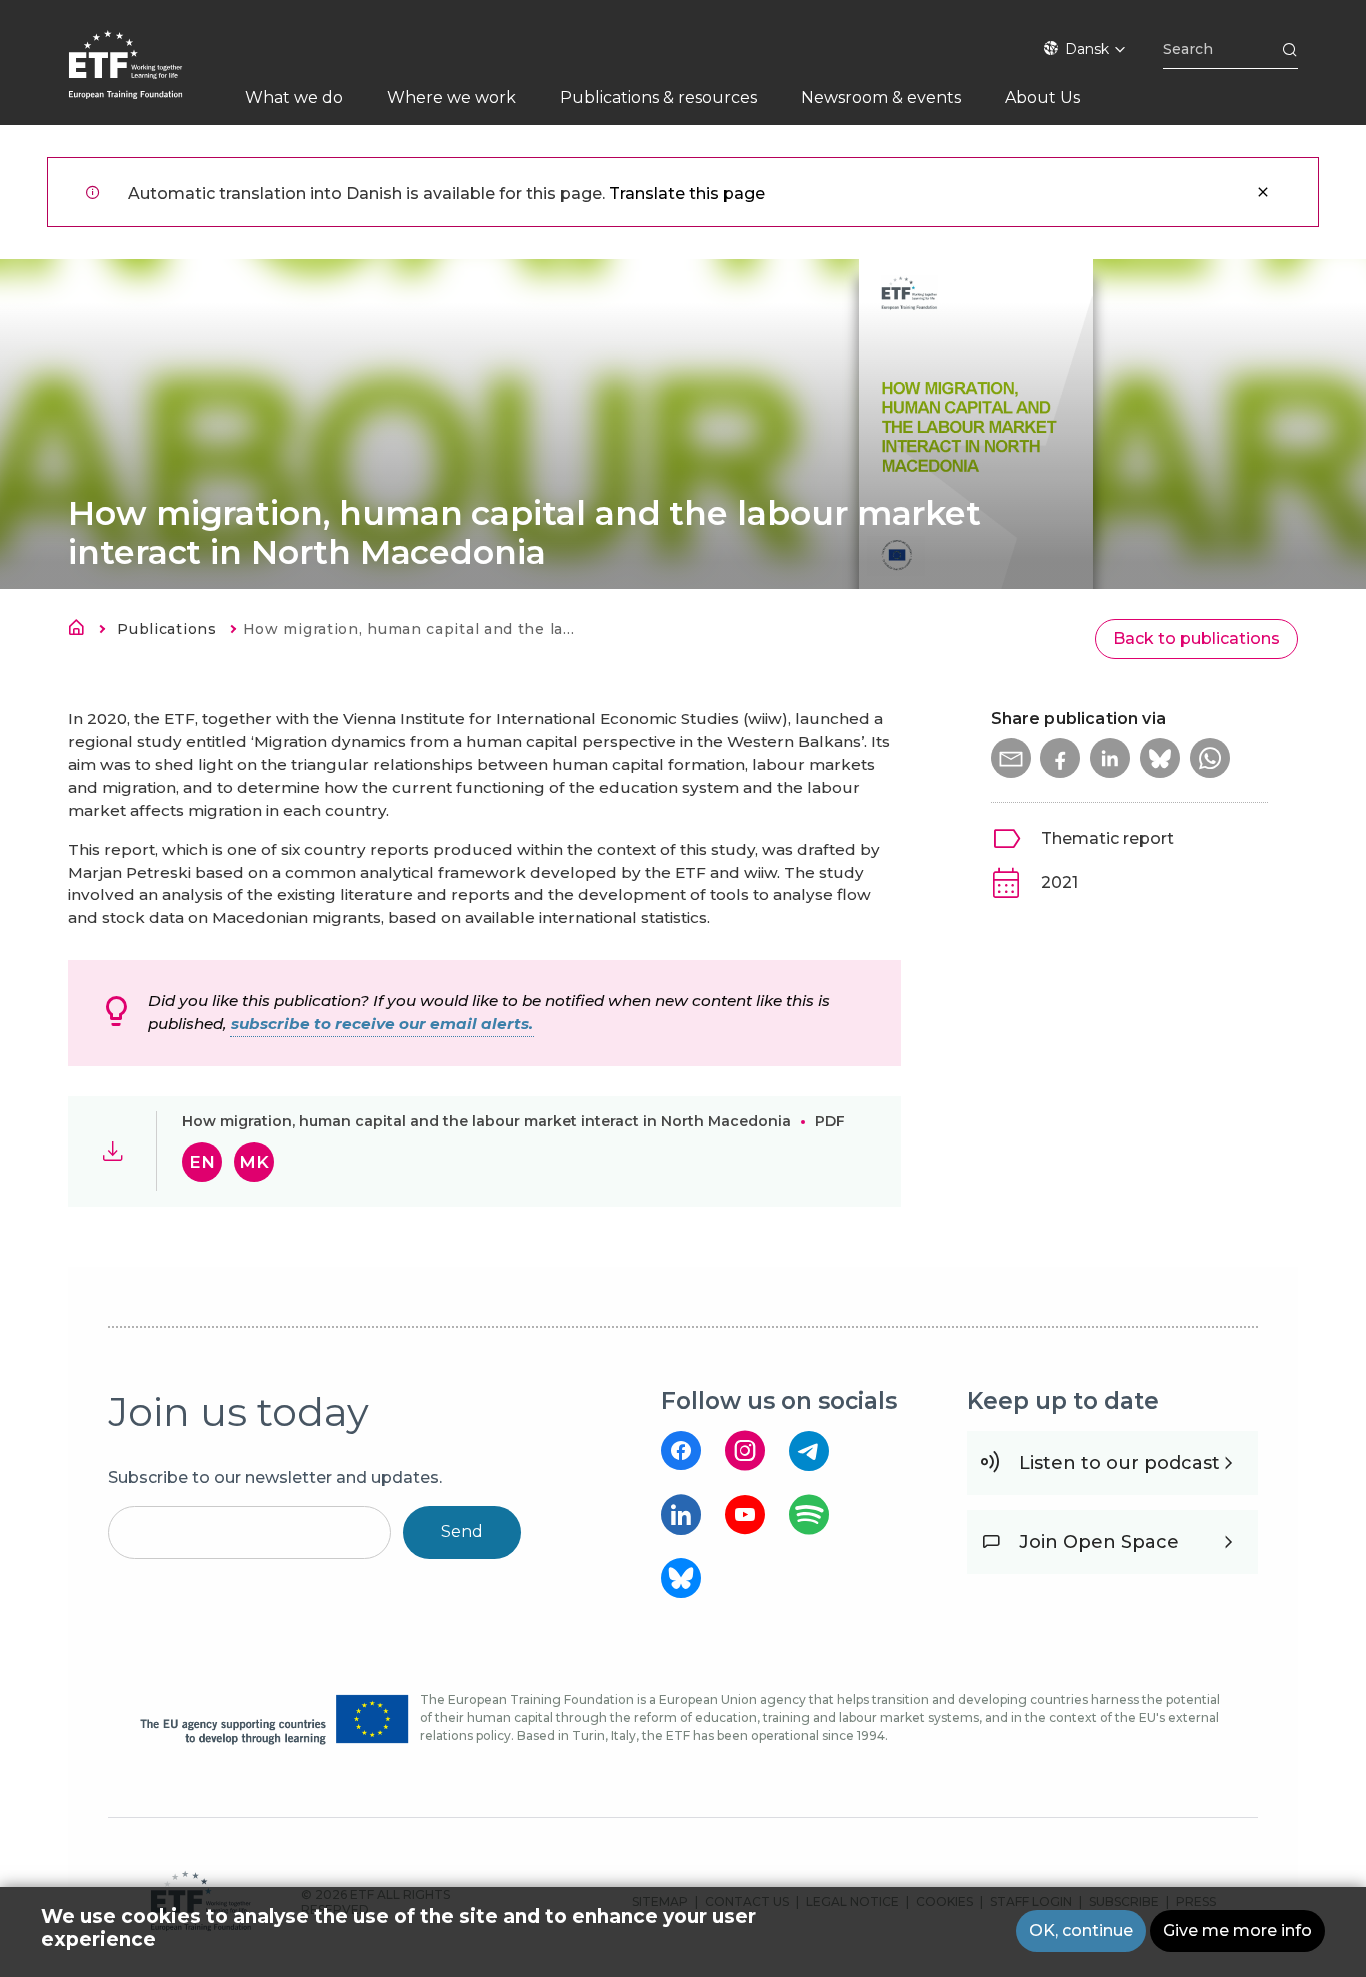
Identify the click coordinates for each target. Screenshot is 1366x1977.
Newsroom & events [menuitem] (881, 97)
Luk (1263, 192)
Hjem (82, 631)
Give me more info (1237, 1930)
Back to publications (1196, 638)
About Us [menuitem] (1042, 97)
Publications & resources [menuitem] (658, 97)
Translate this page (687, 193)
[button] (1011, 758)
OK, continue (1081, 1930)
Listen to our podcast (1119, 1463)
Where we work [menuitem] (451, 97)
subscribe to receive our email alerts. (382, 1023)
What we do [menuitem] (294, 97)
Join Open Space (1099, 1542)
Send (462, 1531)
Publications (166, 629)
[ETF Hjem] (145, 77)
